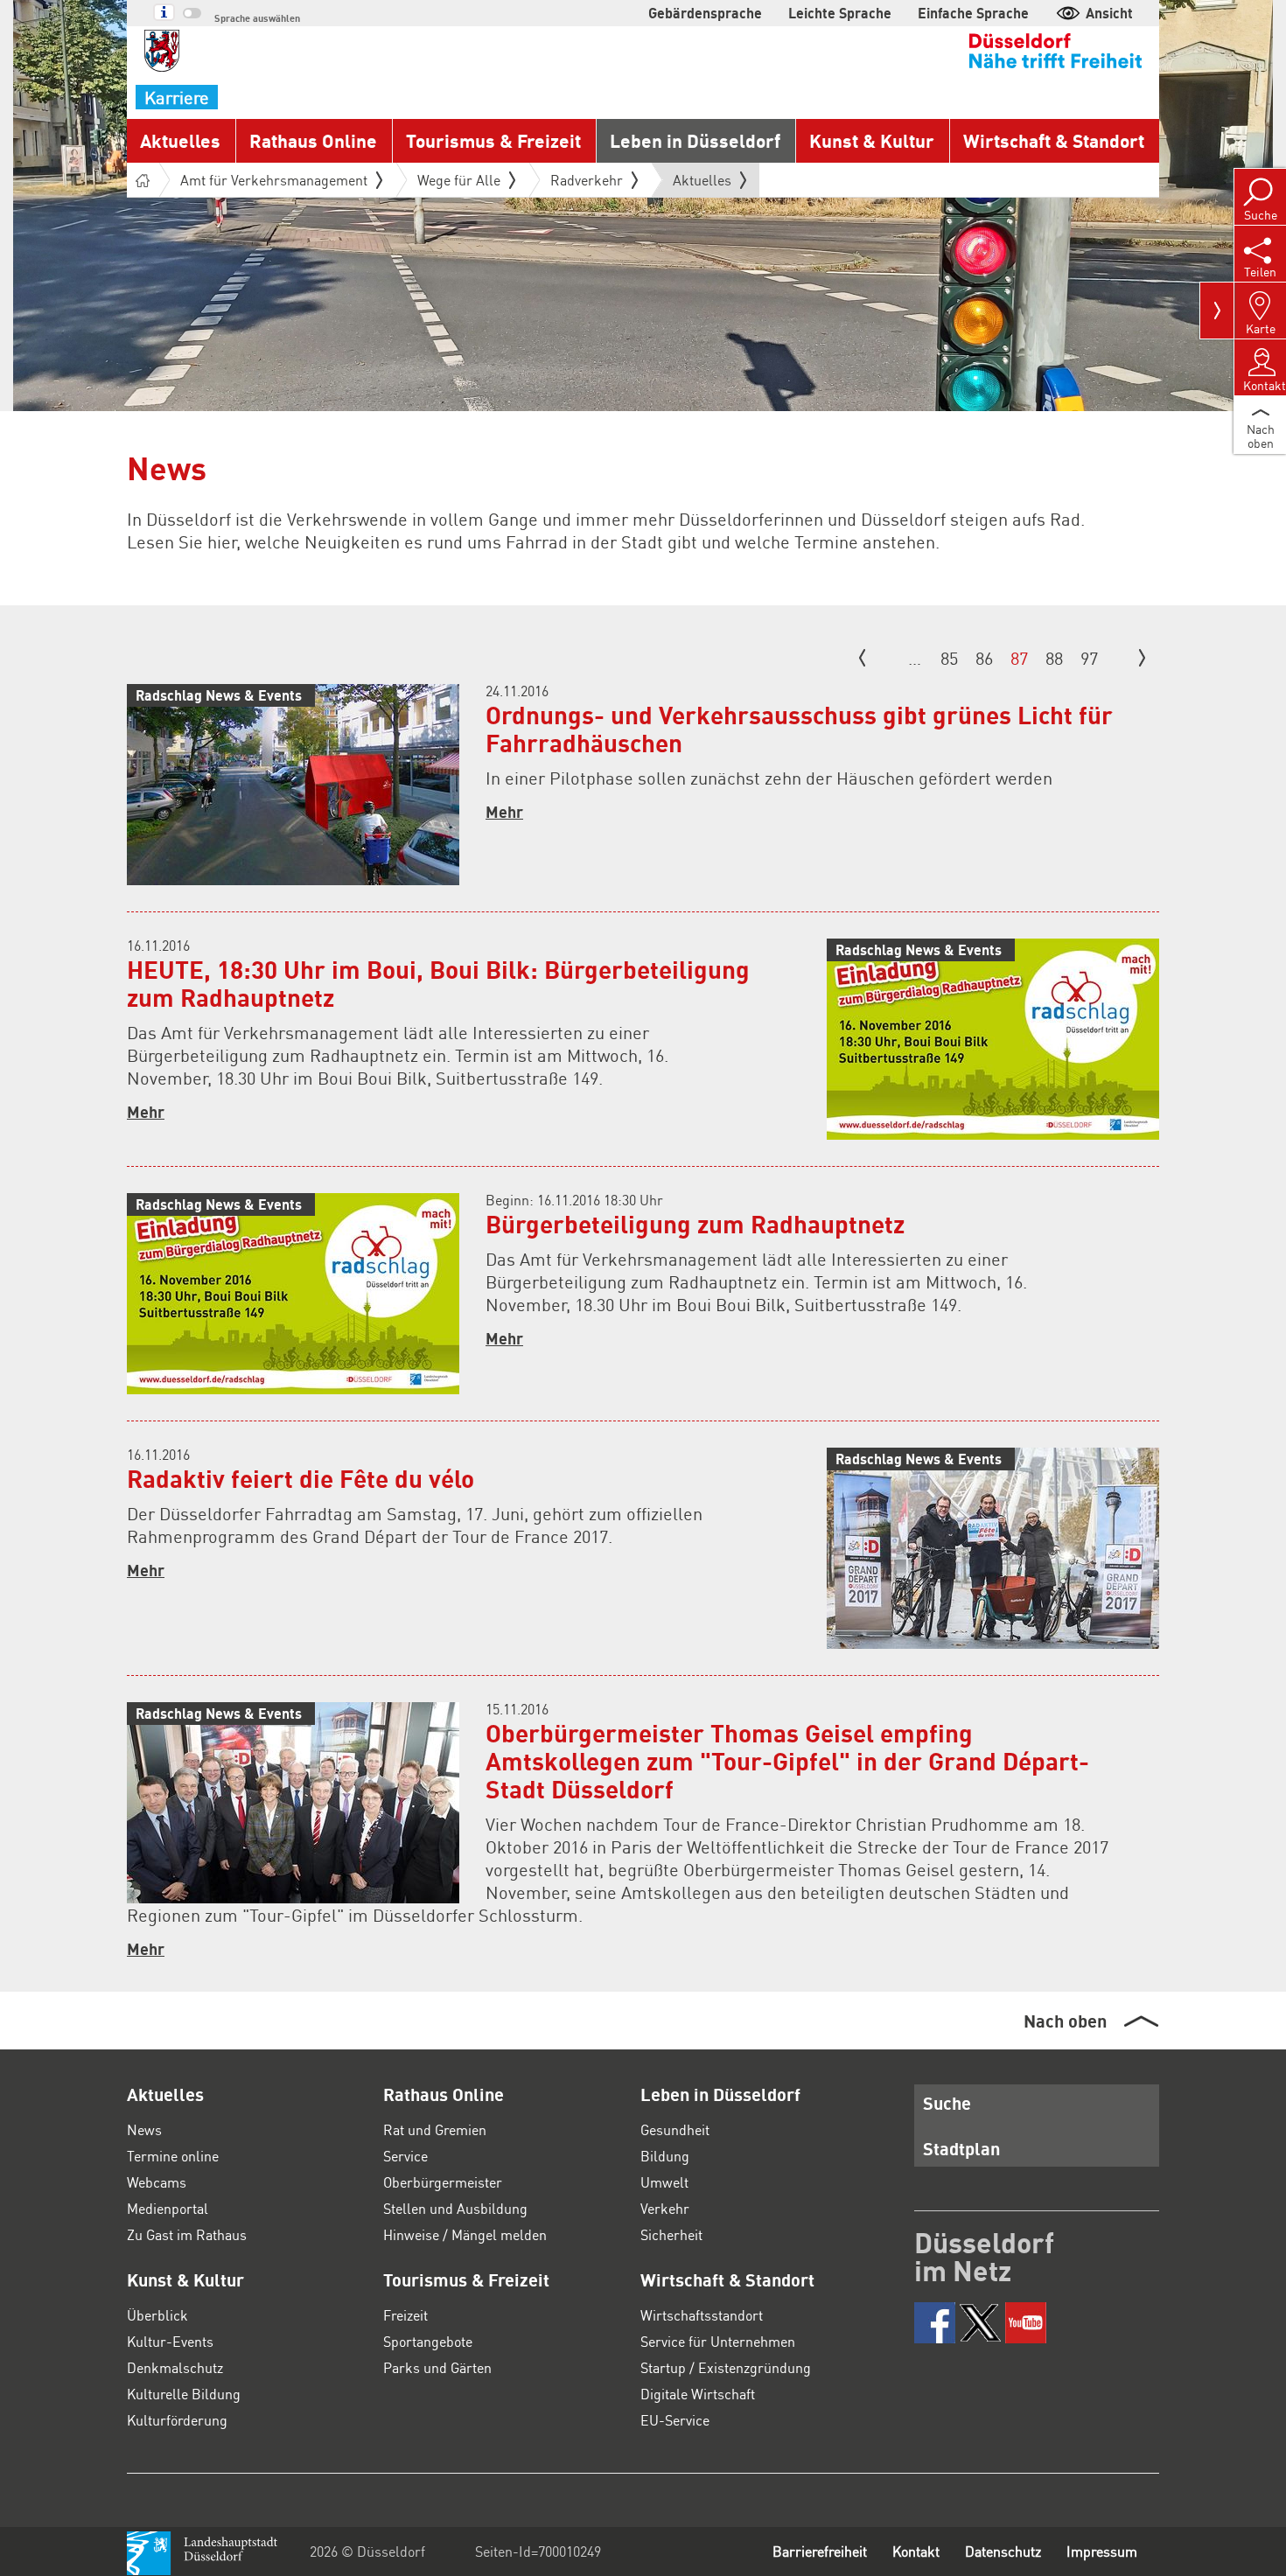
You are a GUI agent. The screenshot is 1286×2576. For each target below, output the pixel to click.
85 (949, 658)
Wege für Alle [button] (459, 180)
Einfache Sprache (973, 13)
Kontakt (916, 2551)
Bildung (665, 2156)
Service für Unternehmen (718, 2341)
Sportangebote (428, 2341)
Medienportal (168, 2208)
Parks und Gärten (437, 2367)
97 (1089, 658)
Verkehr (665, 2208)
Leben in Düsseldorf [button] (695, 140)
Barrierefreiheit (820, 2551)
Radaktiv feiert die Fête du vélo (301, 1478)
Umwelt (664, 2182)
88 (1054, 658)
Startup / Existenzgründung (726, 2367)
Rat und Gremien (435, 2129)
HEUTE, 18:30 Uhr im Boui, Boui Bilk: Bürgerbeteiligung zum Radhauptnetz (438, 983)
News (144, 2129)
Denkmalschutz (175, 2367)
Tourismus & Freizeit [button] (493, 140)
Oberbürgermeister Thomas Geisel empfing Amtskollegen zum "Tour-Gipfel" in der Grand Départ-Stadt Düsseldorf (787, 1761)
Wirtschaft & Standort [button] (1054, 140)
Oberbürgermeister (443, 2182)
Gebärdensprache (705, 13)
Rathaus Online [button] (313, 140)
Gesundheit (675, 2129)
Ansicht (1109, 13)
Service (405, 2156)
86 (984, 658)
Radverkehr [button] (587, 180)
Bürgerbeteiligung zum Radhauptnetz (695, 1224)
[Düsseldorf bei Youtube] (1026, 2323)
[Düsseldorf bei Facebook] (935, 2323)
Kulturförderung (177, 2420)
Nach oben (1065, 2021)
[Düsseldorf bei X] (980, 2323)
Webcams (157, 2182)
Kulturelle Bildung (184, 2394)
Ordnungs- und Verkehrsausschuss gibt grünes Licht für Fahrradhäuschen (799, 729)
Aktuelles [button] (180, 140)
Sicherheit (671, 2234)
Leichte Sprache (840, 13)
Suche (947, 2103)
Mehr (504, 812)
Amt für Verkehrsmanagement (274, 180)
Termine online (173, 2156)
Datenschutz (1003, 2551)
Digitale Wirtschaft (698, 2394)
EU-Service (675, 2420)
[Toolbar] (1217, 311)
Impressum (1102, 2551)
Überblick (157, 2315)
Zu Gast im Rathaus (187, 2234)
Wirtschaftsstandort (702, 2315)
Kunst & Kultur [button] (872, 140)
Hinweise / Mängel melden (465, 2234)
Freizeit (405, 2315)
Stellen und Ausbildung (455, 2208)
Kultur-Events (170, 2341)
